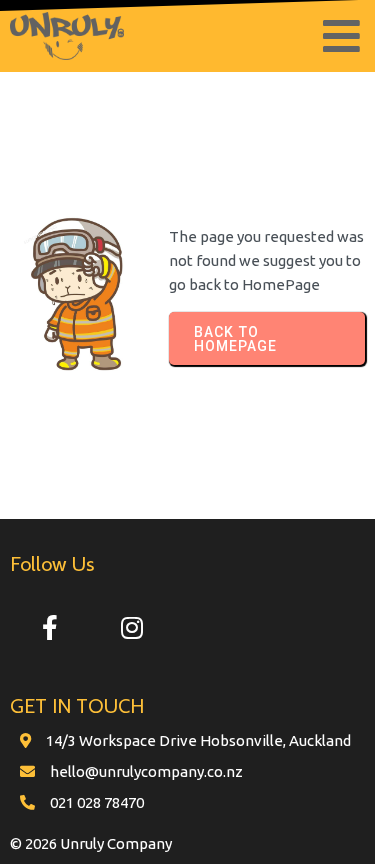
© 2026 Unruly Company (91, 843)
